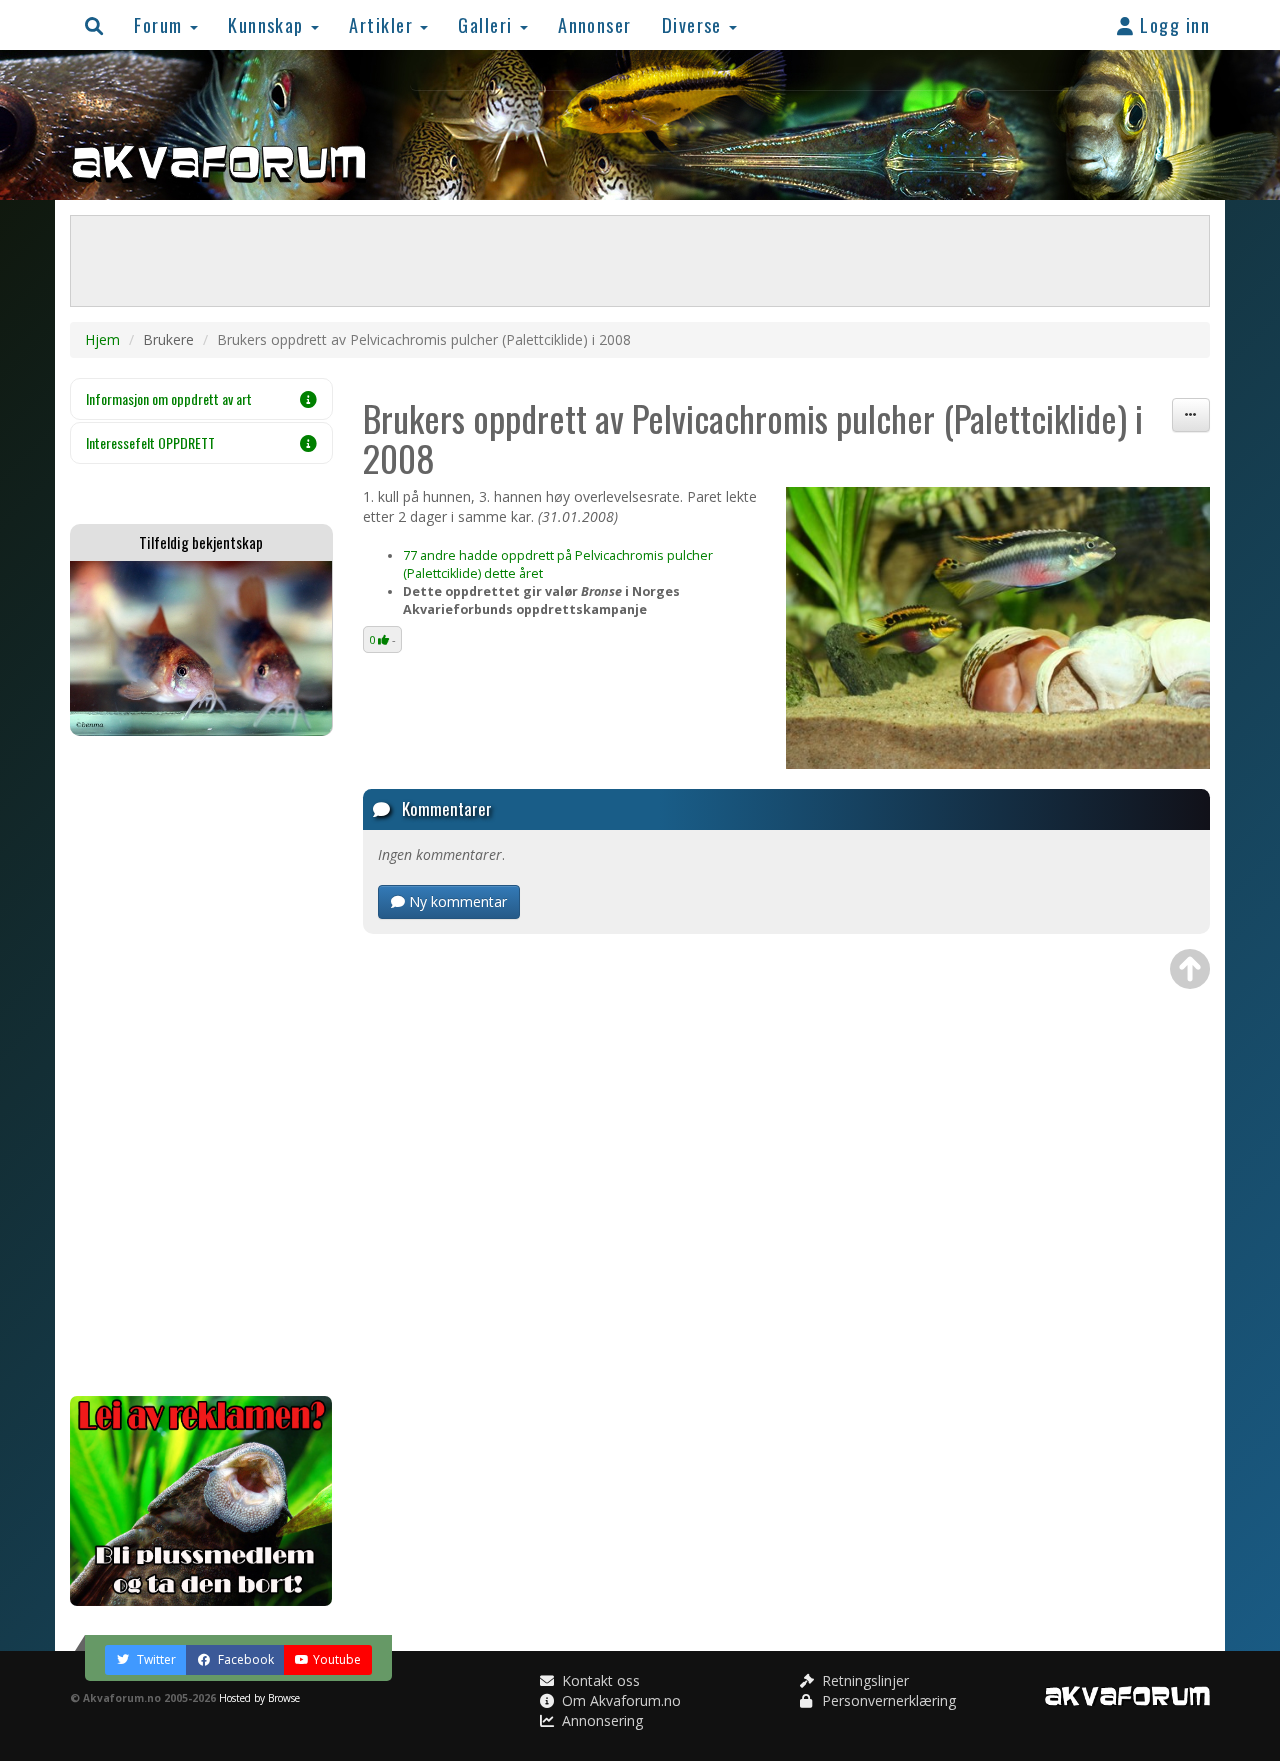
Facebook (244, 1659)
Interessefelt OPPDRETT (150, 442)
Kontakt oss (599, 1680)
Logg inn (1172, 24)
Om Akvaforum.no (619, 1700)
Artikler (383, 24)
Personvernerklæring (887, 1700)
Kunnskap (268, 24)
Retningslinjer (863, 1680)
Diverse (695, 24)
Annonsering (600, 1720)
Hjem (102, 339)
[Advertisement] (201, 1066)
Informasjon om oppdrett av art (169, 398)
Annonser (595, 24)
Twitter (155, 1659)
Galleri (488, 24)
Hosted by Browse (259, 1698)
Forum (161, 24)
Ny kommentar (456, 901)
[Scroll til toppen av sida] (1190, 969)
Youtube (337, 1659)
